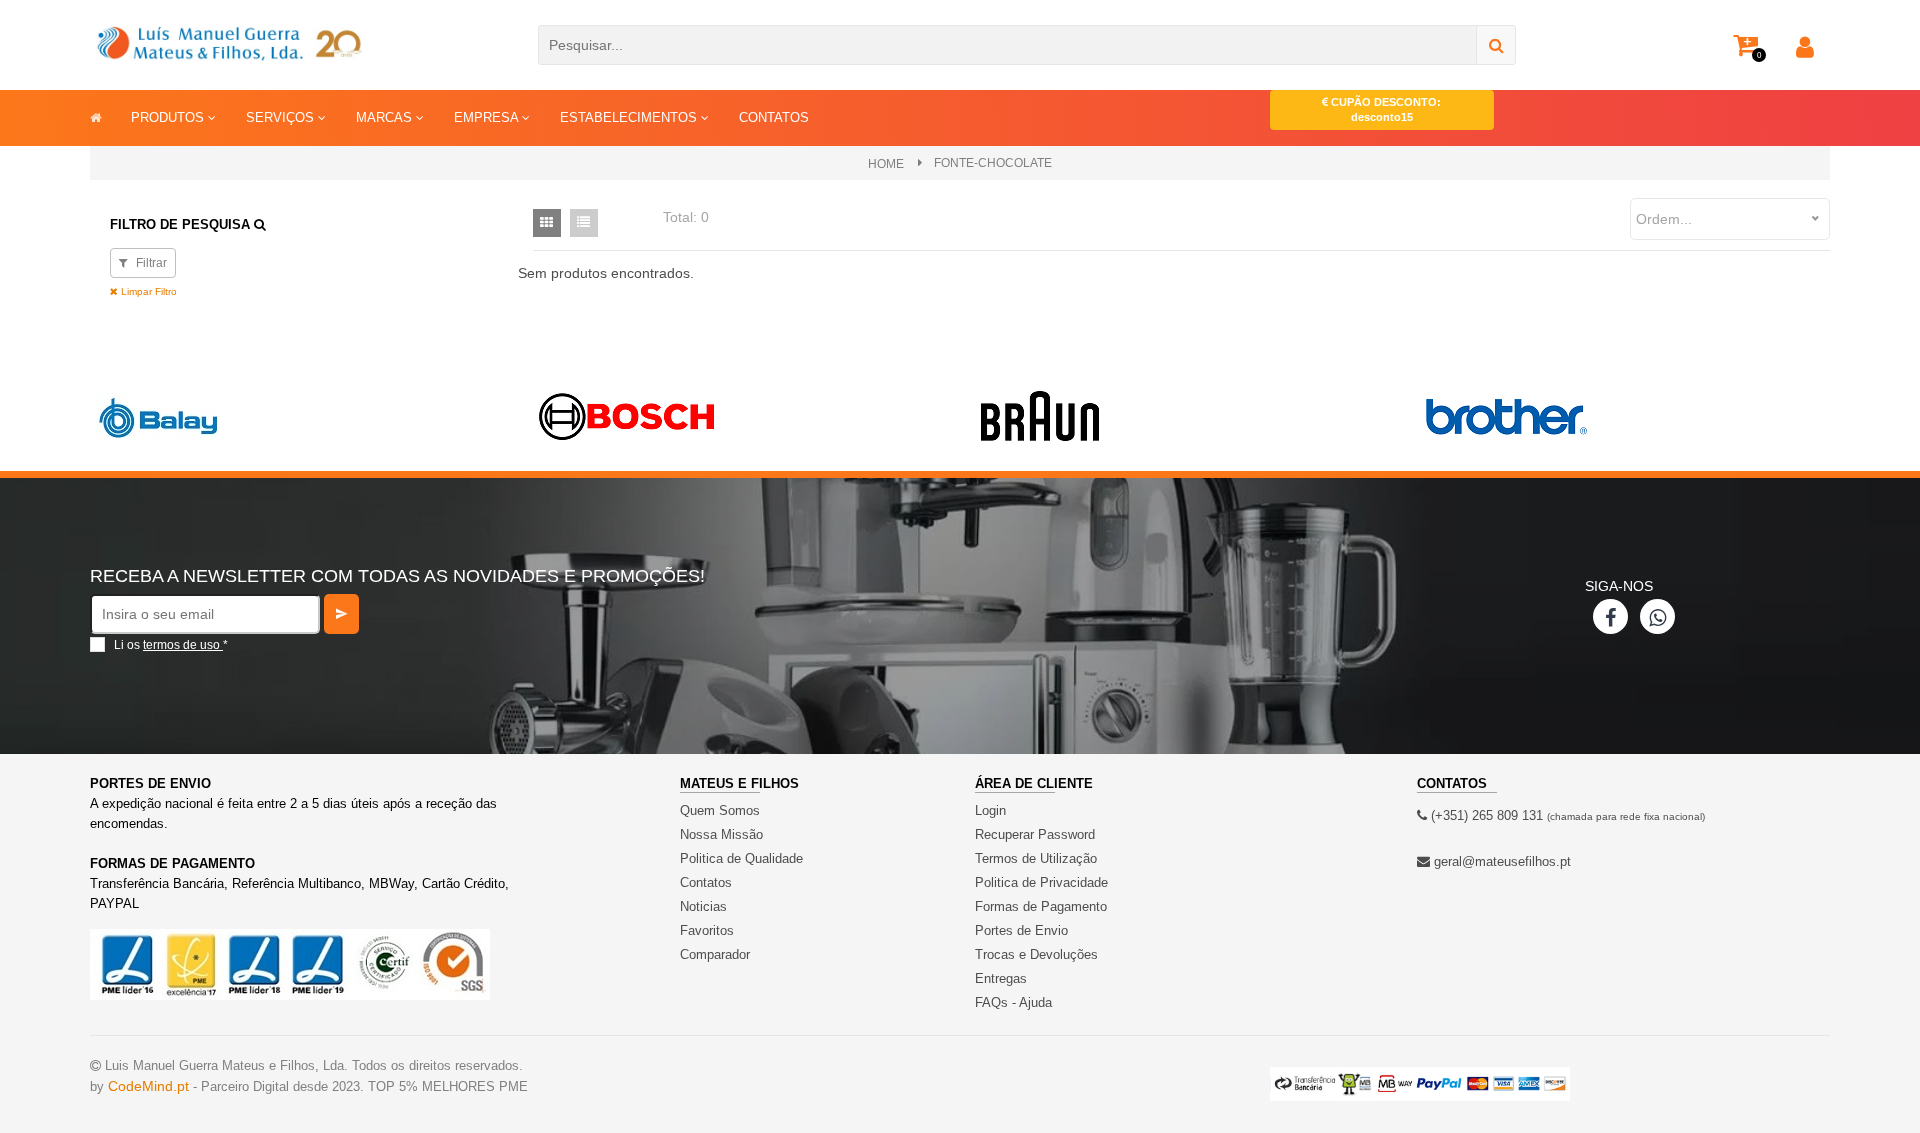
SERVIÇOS (282, 117)
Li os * (171, 645)
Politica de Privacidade (1041, 882)
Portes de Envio (1021, 930)
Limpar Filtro (147, 291)
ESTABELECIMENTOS (630, 117)
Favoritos (707, 930)
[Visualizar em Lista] (584, 223)
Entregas (1001, 978)
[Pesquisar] (1496, 45)
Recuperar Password (1035, 834)
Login (990, 810)
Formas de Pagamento (1041, 906)
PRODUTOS (169, 117)
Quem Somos (720, 810)
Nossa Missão (721, 834)
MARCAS (386, 117)
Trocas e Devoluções (1036, 954)
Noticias (703, 906)
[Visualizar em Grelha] (547, 223)
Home (886, 164)
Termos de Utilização (1036, 858)
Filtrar (150, 263)
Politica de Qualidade (741, 858)
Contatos (706, 882)
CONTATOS (774, 117)
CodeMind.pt (148, 1086)
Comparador (715, 954)
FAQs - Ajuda (1013, 1002)
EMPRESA (488, 117)
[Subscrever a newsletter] (341, 614)
